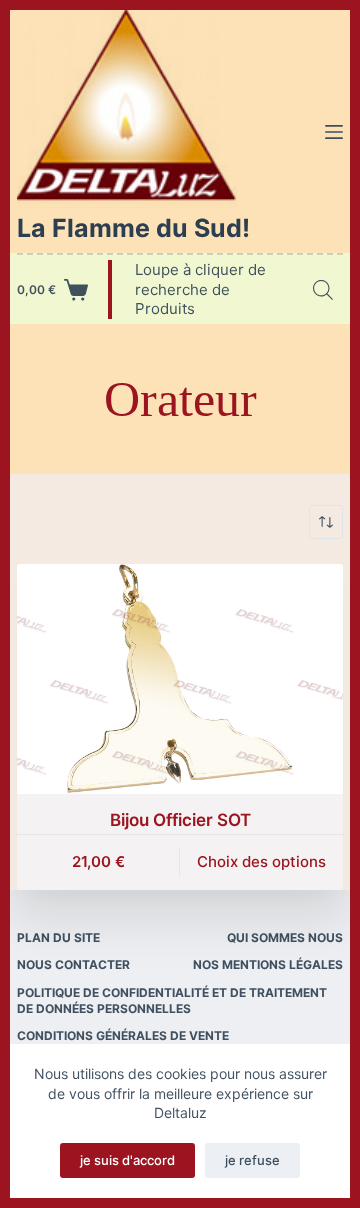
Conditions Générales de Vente (123, 1035)
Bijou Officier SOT (180, 820)
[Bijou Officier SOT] (180, 679)
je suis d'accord (127, 1160)
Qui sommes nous (285, 937)
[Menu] (334, 132)
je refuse (252, 1160)
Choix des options (261, 861)
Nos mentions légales (268, 964)
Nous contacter (73, 964)
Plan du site (58, 937)
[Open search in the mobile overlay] (323, 289)
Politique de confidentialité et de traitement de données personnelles (172, 1000)
